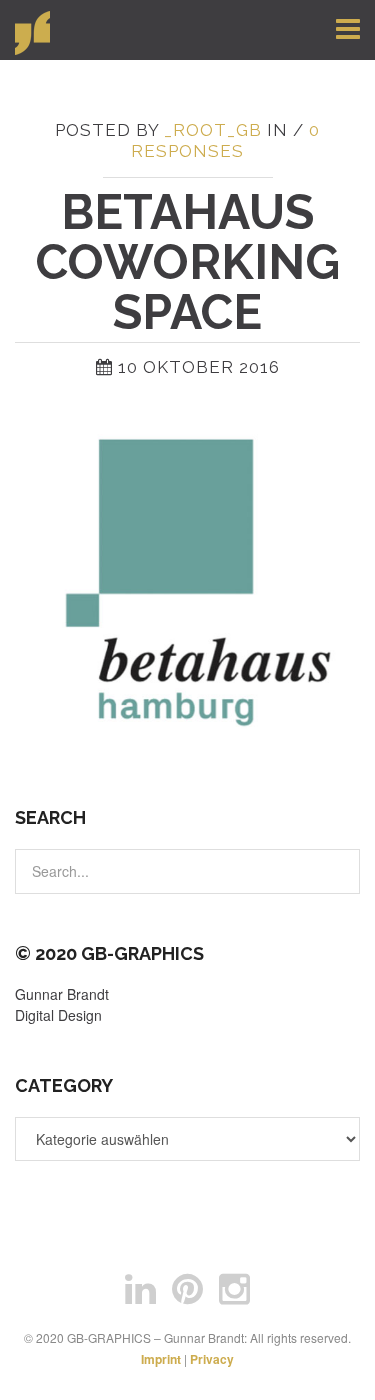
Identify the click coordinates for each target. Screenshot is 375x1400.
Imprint (161, 1359)
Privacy (212, 1359)
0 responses (225, 140)
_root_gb (213, 130)
